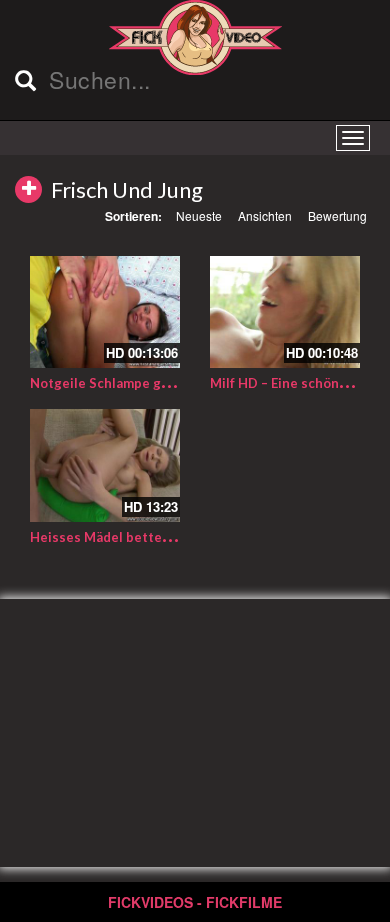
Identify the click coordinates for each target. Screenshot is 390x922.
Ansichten (265, 215)
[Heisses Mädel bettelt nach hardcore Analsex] (105, 465)
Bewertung (337, 215)
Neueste (199, 215)
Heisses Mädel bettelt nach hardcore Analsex (174, 537)
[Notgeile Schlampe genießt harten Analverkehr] (105, 312)
